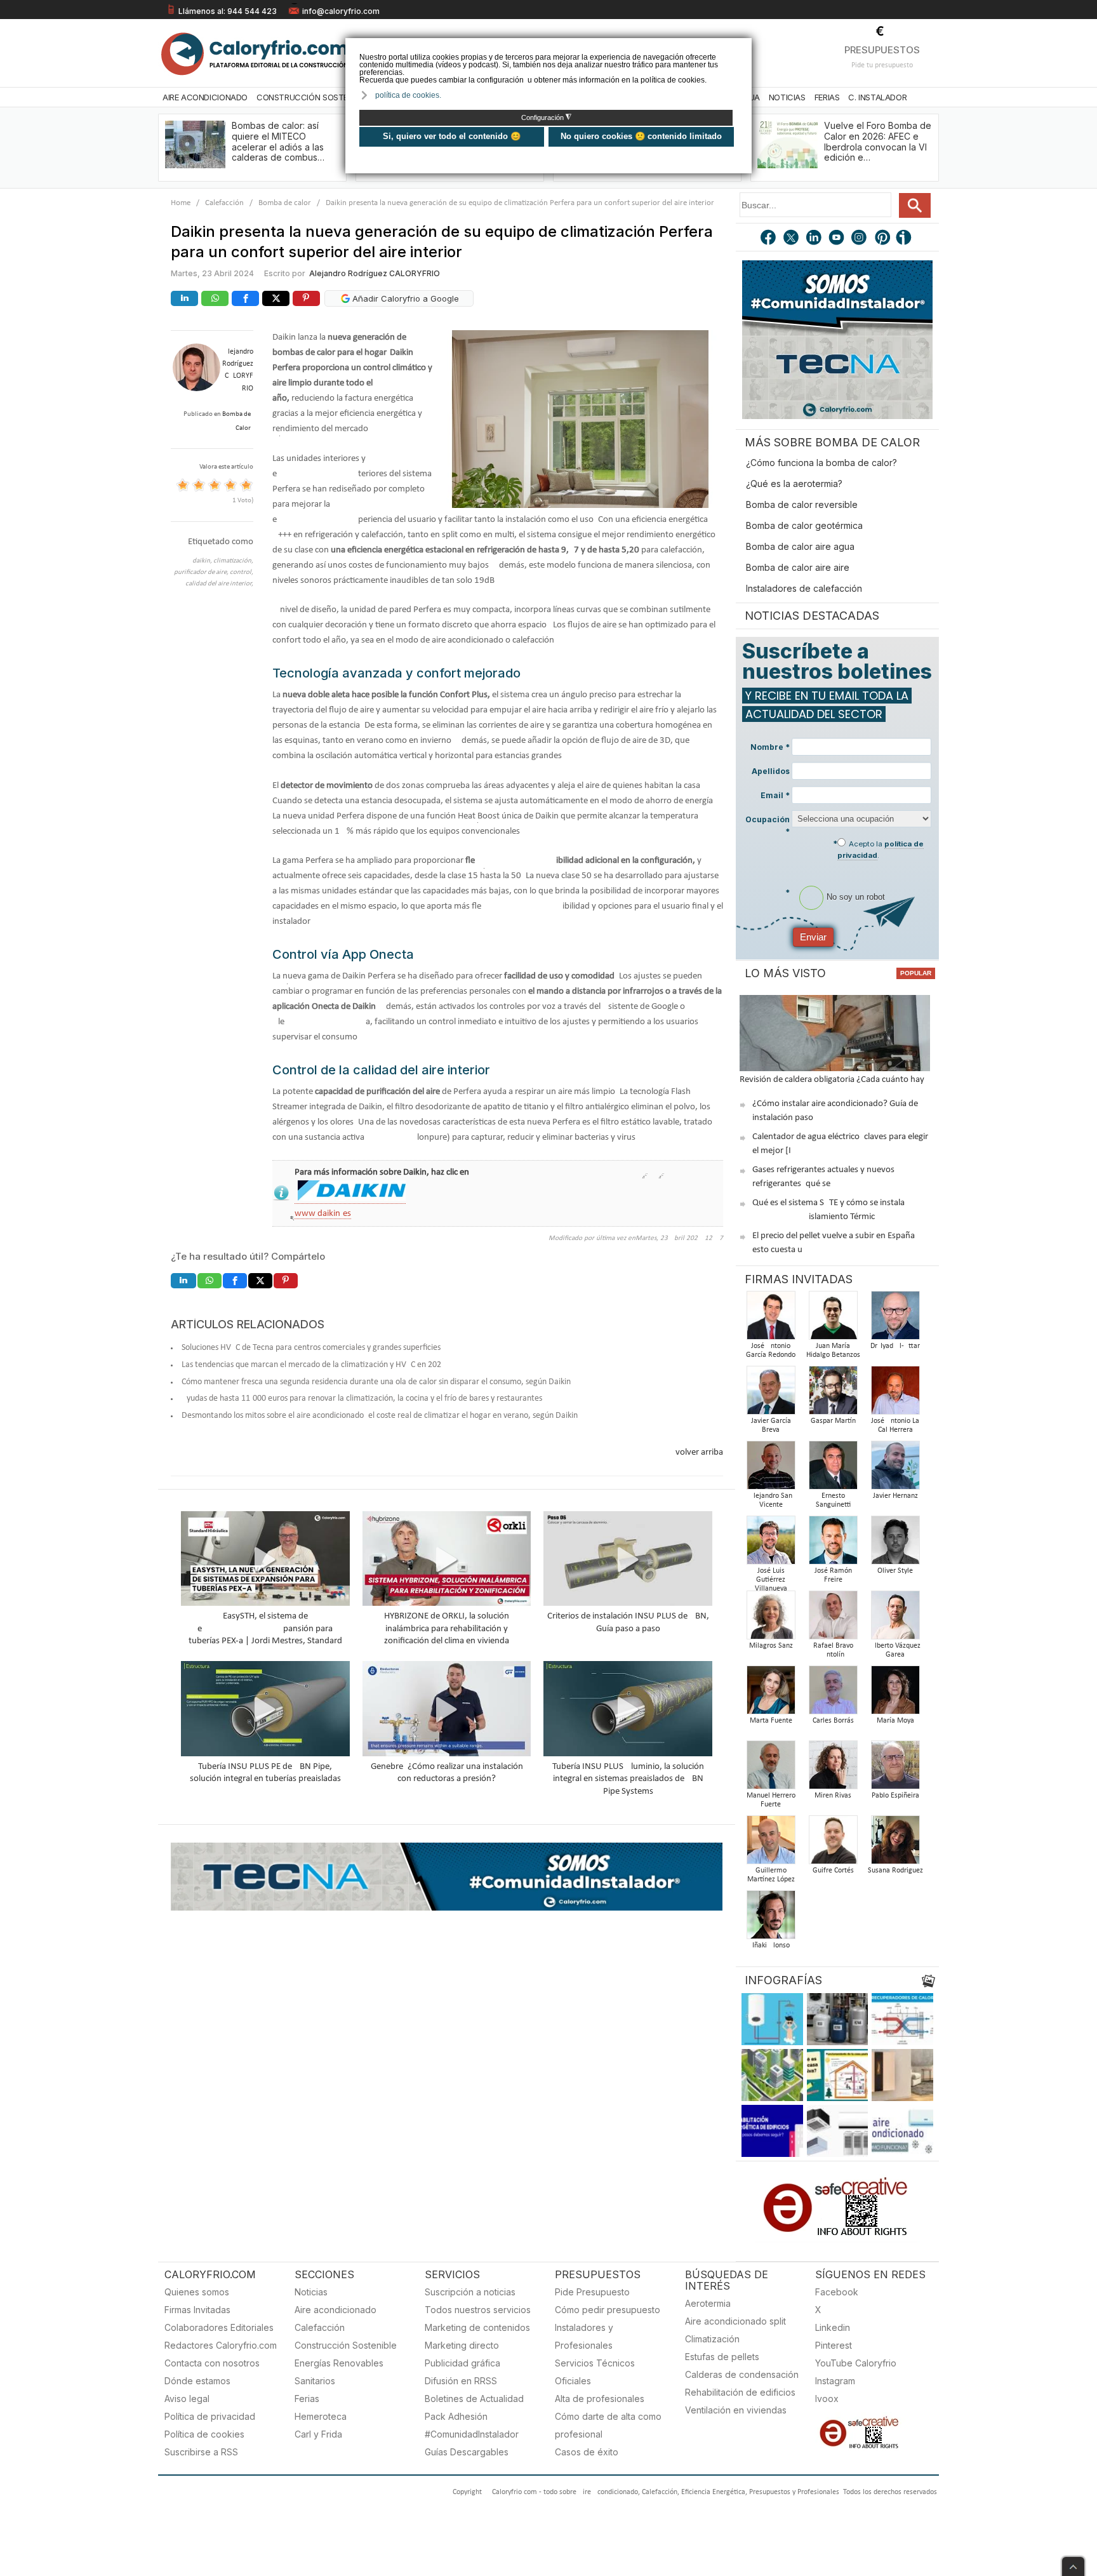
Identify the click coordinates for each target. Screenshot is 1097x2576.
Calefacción (224, 203)
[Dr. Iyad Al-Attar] (895, 1319)
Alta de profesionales (600, 2399)
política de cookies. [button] (408, 95)
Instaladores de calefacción (804, 588)
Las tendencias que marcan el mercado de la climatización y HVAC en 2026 (314, 1365)
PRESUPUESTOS (882, 50)
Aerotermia (708, 2303)
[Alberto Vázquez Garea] (895, 1619)
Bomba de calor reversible (802, 504)
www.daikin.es (323, 1214)
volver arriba (699, 1452)
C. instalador (877, 97)
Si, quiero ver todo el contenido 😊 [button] (452, 136)
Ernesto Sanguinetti (833, 1500)
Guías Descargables (467, 2452)
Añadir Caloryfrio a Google (404, 298)
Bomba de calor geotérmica (804, 525)
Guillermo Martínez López (771, 1875)
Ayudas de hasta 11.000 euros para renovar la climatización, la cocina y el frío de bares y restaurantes (362, 1398)
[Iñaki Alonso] (771, 1919)
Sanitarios (315, 2381)
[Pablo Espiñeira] (895, 1769)
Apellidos (771, 771)
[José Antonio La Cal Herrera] (895, 1394)
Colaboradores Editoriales (219, 2327)
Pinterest (834, 2345)
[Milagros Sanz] (771, 1619)
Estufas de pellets (722, 2357)
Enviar (813, 937)
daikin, (203, 561)
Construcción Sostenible (312, 97)
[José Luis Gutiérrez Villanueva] (771, 1544)
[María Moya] (895, 1694)
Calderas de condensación (742, 2374)
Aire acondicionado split (735, 2321)
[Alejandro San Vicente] (771, 1469)
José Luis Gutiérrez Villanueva (771, 1580)
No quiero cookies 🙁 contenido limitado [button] (641, 136)
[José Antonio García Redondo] (771, 1319)
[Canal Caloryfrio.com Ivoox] (906, 239)
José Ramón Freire (833, 1575)
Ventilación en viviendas (736, 2410)
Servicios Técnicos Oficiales (595, 2372)
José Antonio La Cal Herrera (895, 1425)
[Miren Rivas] (833, 1769)
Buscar (915, 205)
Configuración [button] (546, 117)
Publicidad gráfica (462, 2363)
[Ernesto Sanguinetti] (833, 1469)
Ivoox (827, 2399)
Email (775, 795)
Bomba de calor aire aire (798, 567)
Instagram (835, 2381)
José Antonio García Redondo (771, 1351)
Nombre (770, 747)
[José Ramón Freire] (833, 1544)
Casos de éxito (587, 2452)
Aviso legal (187, 2399)
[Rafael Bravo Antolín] (833, 1619)
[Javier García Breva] (771, 1394)
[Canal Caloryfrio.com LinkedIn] (814, 239)
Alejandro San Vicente (771, 1500)
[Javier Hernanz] (895, 1469)
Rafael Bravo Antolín (833, 1650)
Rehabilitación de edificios (740, 2392)
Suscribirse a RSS (201, 2452)
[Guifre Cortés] (833, 1844)
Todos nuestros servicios (478, 2310)
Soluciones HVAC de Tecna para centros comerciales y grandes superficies (311, 1348)
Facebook (837, 2292)
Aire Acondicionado (205, 97)
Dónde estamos (197, 2381)
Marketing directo (462, 2345)
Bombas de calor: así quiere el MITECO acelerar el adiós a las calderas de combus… (278, 141)
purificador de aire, (202, 572)
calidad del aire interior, (219, 584)
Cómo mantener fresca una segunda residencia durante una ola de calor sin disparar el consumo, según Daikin (376, 1382)
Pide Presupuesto (592, 2292)
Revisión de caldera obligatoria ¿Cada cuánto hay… (835, 1080)
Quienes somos (197, 2292)
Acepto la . (881, 850)
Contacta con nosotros (212, 2363)
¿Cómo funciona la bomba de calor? (821, 463)
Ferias (827, 97)
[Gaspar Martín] (833, 1394)
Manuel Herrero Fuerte (771, 1800)
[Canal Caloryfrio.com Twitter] (792, 239)
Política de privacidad (210, 2416)
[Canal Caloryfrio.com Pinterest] (883, 239)
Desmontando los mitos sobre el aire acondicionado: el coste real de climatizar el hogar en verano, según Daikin (380, 1416)
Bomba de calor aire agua (800, 546)
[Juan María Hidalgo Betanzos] (833, 1319)
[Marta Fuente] (771, 1694)
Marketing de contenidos (477, 2327)
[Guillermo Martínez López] (771, 1844)
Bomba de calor (285, 203)
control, (242, 572)
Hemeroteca (321, 2416)
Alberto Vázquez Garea (895, 1650)
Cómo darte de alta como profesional (608, 2425)
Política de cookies (204, 2434)
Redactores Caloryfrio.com (221, 2345)
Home (181, 203)
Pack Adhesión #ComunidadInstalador (472, 2425)
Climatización (712, 2339)
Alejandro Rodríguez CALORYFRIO (375, 273)
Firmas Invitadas (197, 2310)
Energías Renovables (339, 2363)
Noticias (787, 97)
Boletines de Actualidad (474, 2399)
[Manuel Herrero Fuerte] (771, 1769)
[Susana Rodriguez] (895, 1844)
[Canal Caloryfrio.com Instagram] (860, 239)
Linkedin (833, 2327)
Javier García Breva (771, 1425)
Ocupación (768, 825)
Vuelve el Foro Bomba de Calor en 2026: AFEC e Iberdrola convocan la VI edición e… (878, 141)
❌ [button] (744, 47)
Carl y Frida (318, 2434)
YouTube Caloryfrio (856, 2363)
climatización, (233, 561)
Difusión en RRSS (461, 2381)
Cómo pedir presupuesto (608, 2310)
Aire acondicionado (336, 2310)
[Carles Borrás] (833, 1694)
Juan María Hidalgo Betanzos (833, 1351)
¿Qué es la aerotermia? (794, 484)
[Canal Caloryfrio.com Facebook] (769, 239)
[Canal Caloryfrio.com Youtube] (837, 239)
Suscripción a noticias (470, 2292)
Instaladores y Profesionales (584, 2336)
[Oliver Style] (895, 1544)
